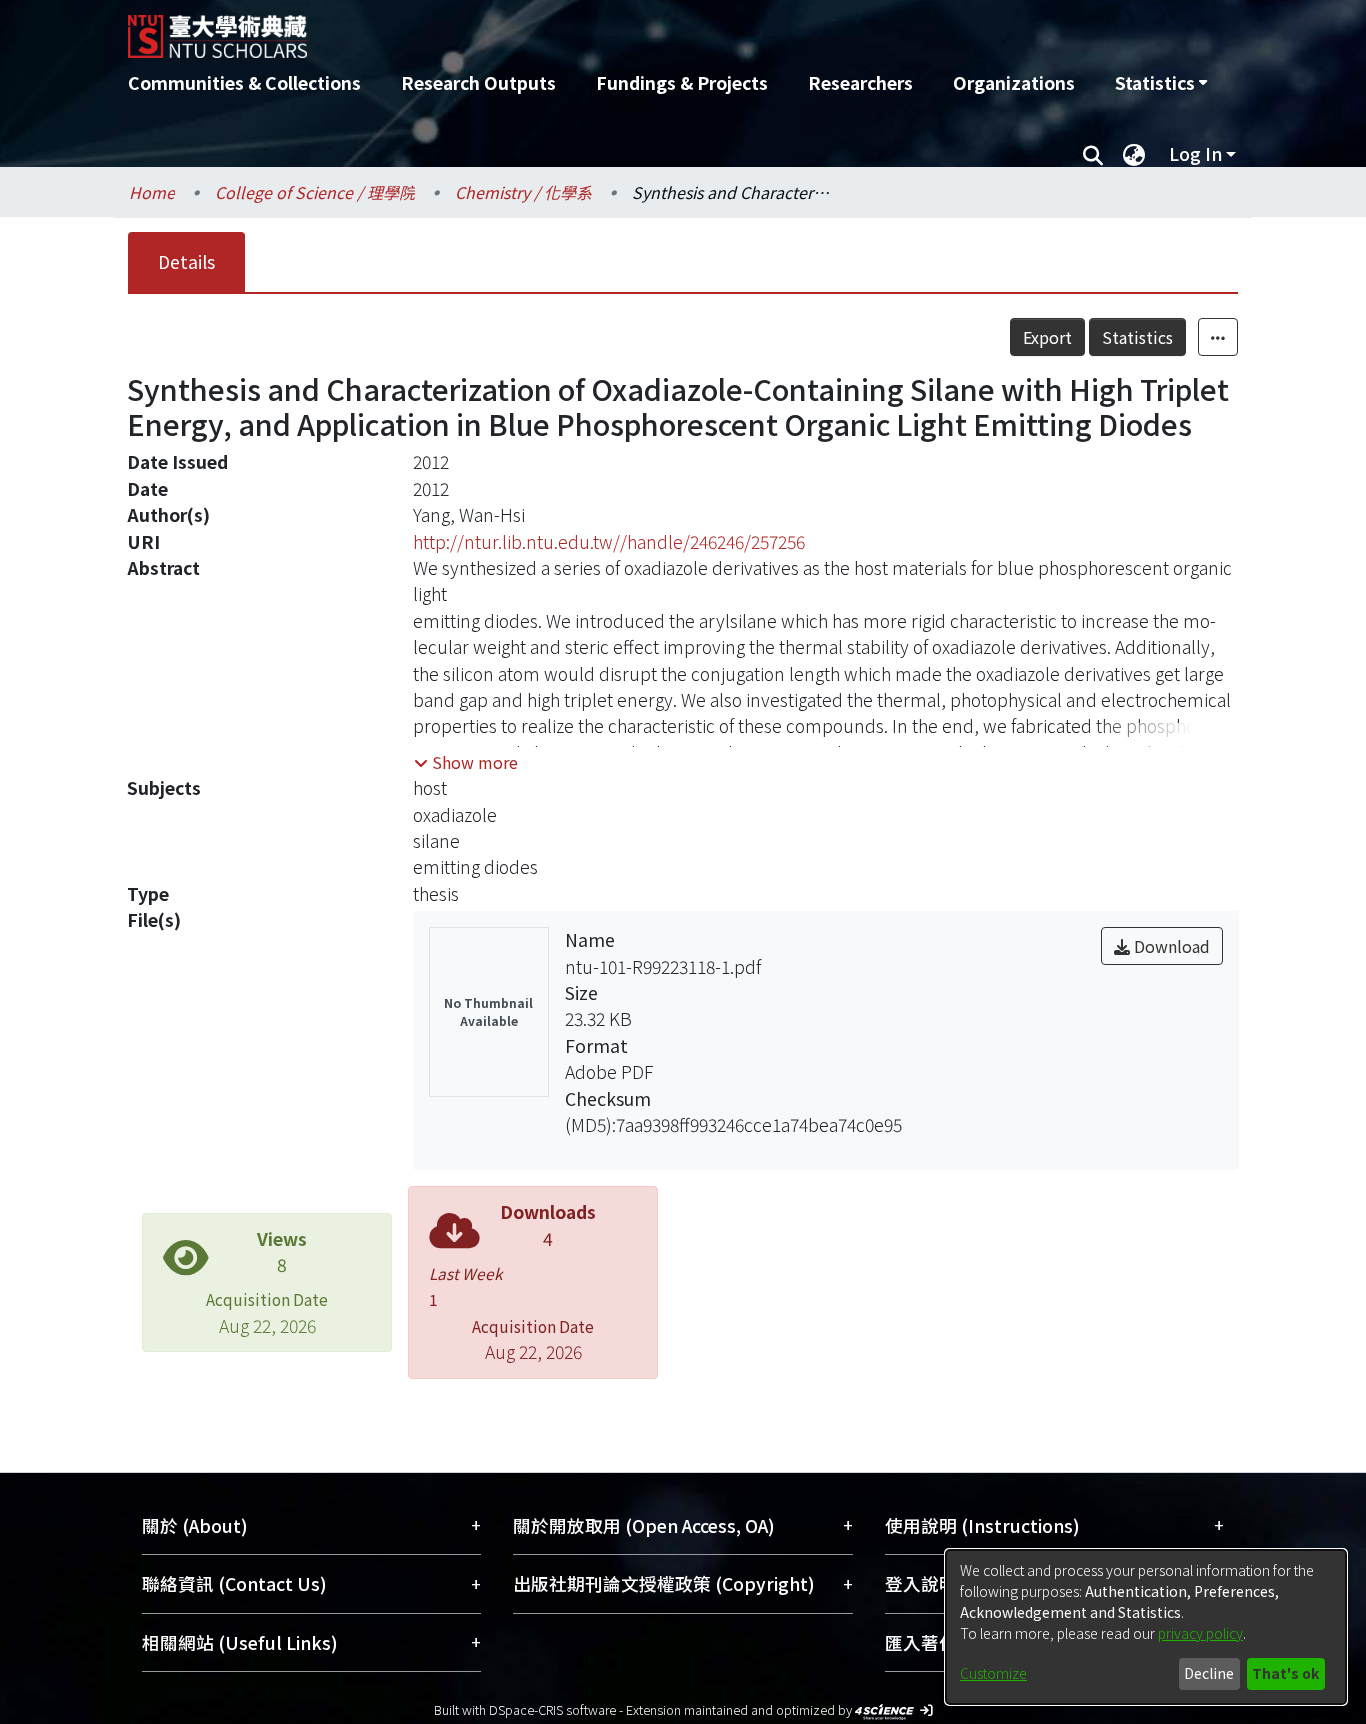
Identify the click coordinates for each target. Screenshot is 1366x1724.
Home (152, 192)
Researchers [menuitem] (860, 82)
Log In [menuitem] (1195, 153)
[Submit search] (1092, 154)
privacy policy (1200, 1633)
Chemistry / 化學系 (523, 192)
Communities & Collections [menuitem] (244, 82)
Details (186, 261)
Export (1047, 337)
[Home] (575, 29)
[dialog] (1146, 1627)
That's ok (1285, 1673)
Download (1170, 946)
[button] (466, 762)
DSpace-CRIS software (552, 1709)
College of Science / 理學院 (315, 192)
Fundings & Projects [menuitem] (682, 82)
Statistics (1137, 337)
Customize (993, 1673)
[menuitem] (1161, 83)
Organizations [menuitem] (1014, 82)
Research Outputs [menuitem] (478, 82)
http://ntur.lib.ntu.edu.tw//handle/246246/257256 (609, 541)
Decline (1209, 1673)
